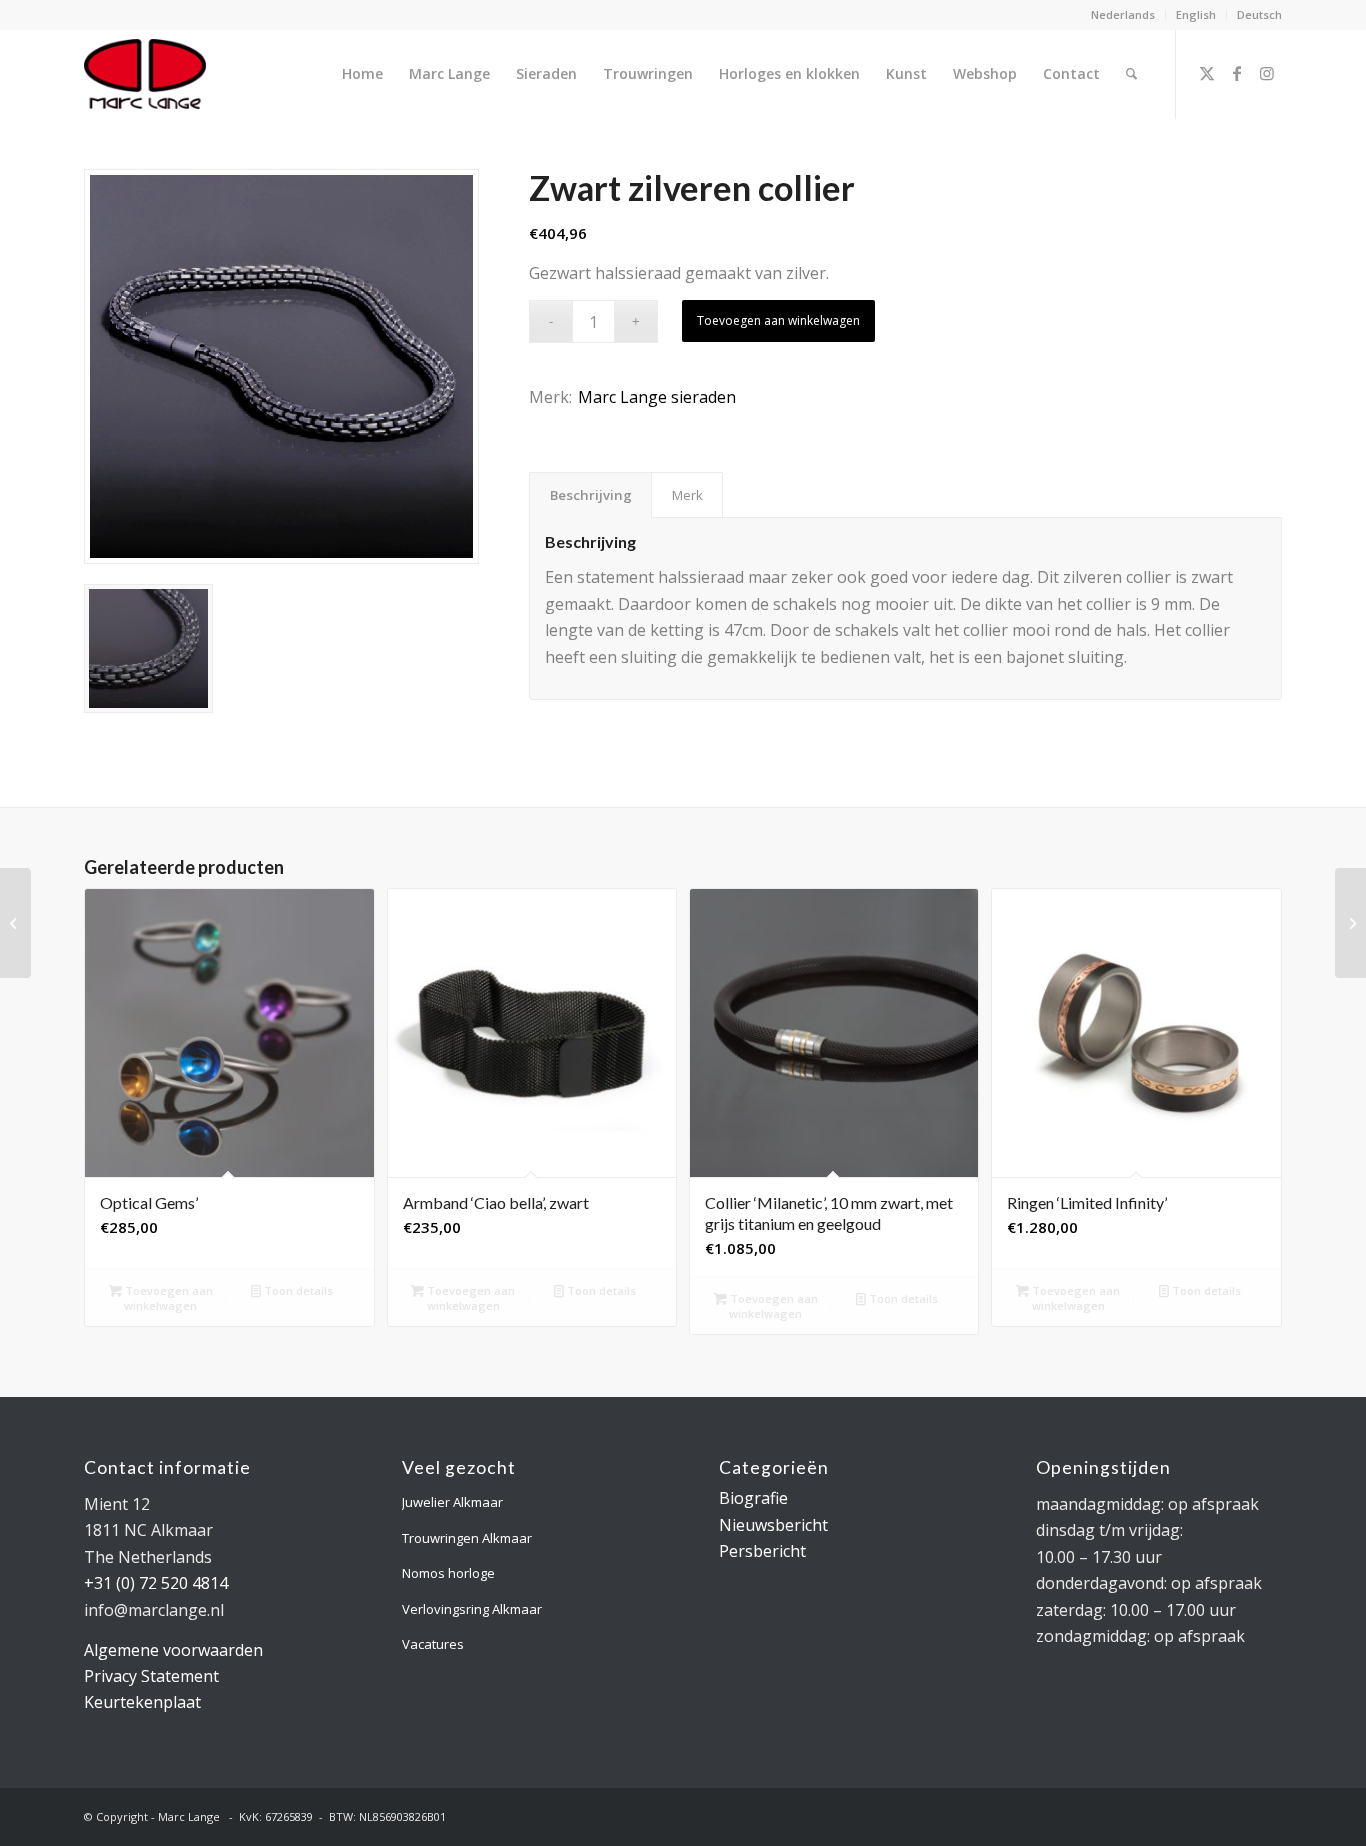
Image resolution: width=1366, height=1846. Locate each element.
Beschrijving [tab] (591, 495)
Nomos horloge (448, 1573)
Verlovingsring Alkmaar (472, 1609)
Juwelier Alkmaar (452, 1502)
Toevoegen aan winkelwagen (778, 320)
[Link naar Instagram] (1267, 73)
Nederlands (1123, 14)
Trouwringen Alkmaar (467, 1538)
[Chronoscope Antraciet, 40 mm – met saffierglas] (1350, 923)
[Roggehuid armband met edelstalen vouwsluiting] (15, 923)
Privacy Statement (151, 1676)
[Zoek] (1131, 74)
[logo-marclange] (145, 74)
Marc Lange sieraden (657, 397)
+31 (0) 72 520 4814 (156, 1583)
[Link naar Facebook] (1237, 73)
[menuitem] (1123, 15)
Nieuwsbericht (773, 1525)
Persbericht (762, 1551)
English (1196, 14)
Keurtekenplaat (142, 1702)
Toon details (297, 1290)
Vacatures (433, 1644)
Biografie (753, 1498)
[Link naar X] (1207, 73)
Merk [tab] (687, 495)
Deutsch (1259, 14)
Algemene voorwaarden (173, 1650)
